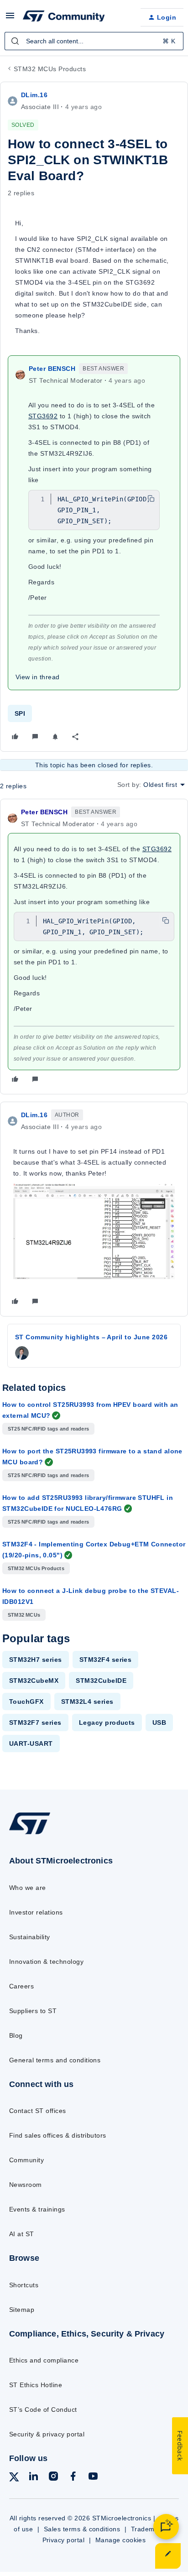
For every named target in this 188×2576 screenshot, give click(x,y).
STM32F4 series (106, 1660)
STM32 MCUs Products (50, 69)
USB (159, 1723)
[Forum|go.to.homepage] (64, 17)
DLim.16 (34, 95)
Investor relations (36, 1912)
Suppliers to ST (33, 2011)
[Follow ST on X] (14, 2479)
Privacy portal (64, 2540)
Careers (21, 1986)
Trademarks (149, 2529)
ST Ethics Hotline (36, 2385)
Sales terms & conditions (82, 2529)
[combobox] (94, 41)
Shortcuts (24, 2285)
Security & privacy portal (47, 2434)
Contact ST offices (38, 2111)
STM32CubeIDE (101, 1681)
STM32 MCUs (24, 1615)
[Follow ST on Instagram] (53, 2478)
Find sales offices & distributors (58, 2135)
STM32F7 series (35, 1723)
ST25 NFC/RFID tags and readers (48, 1429)
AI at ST (22, 2234)
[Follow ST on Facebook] (73, 2478)
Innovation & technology (46, 1962)
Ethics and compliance (44, 2360)
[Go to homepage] (30, 1834)
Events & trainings (37, 2209)
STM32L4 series (87, 1702)
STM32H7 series (36, 1660)
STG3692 (43, 416)
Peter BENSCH (52, 369)
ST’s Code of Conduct (43, 2409)
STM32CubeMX (34, 1681)
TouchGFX (26, 1702)
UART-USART (31, 1743)
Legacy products (107, 1723)
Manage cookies (121, 2540)
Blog (16, 2035)
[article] (94, 947)
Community (26, 2160)
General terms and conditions (55, 2060)
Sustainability (30, 1937)
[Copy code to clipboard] (151, 499)
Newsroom (26, 2185)
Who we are (28, 1888)
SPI (20, 713)
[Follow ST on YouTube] (93, 2478)
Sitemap (22, 2310)
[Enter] (15, 41)
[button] (10, 19)
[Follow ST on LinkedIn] (33, 2478)
